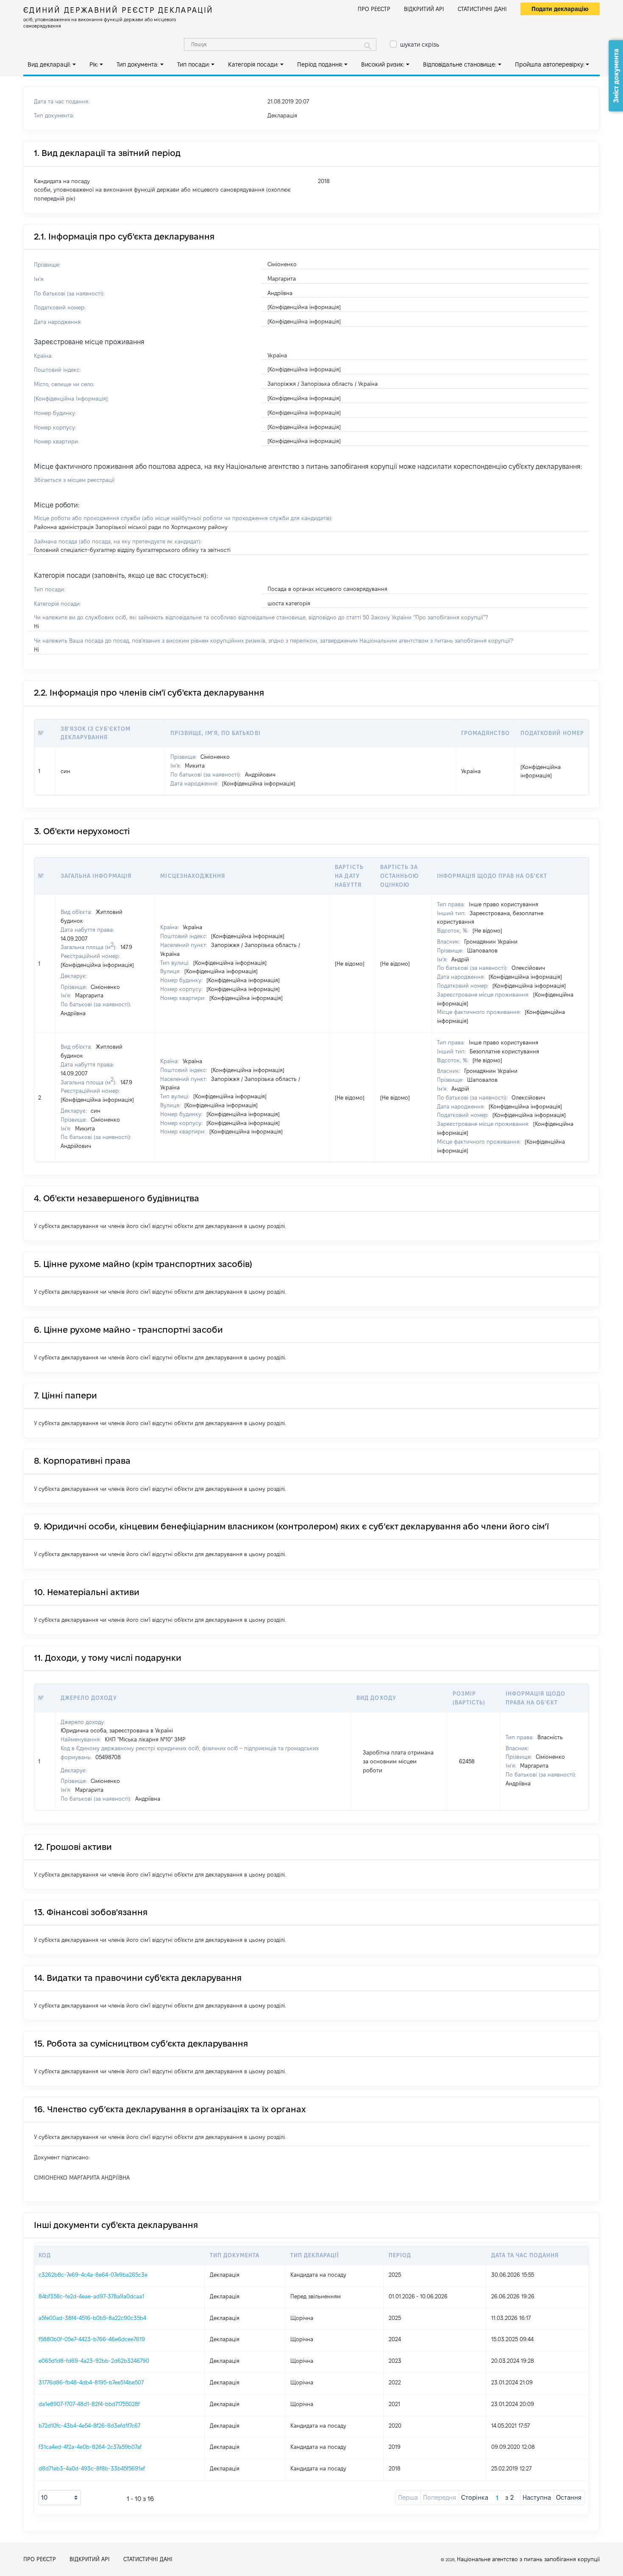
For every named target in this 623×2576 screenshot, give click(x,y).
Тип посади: (193, 64)
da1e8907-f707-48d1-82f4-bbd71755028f (89, 2404)
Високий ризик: (383, 64)
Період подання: (320, 64)
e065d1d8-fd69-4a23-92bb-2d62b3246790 (94, 2361)
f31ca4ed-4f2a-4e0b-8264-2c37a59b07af (90, 2447)
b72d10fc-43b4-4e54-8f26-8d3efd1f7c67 (89, 2426)
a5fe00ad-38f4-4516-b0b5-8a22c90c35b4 (92, 2318)
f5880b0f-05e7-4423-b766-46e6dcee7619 (92, 2339)
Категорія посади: (253, 64)
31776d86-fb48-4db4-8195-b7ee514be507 (91, 2382)
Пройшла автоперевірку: (550, 64)
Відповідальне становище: (460, 64)
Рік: (94, 64)
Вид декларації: (49, 64)
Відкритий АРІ (424, 9)
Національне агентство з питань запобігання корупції (528, 2559)
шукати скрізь (420, 45)
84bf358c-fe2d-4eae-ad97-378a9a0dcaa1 (91, 2296)
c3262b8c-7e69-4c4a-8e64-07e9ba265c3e (93, 2275)
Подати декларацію (560, 9)
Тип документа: (138, 64)
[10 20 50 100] (60, 2498)
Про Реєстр (374, 9)
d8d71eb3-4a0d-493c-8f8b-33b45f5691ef (92, 2468)
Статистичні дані (482, 9)
